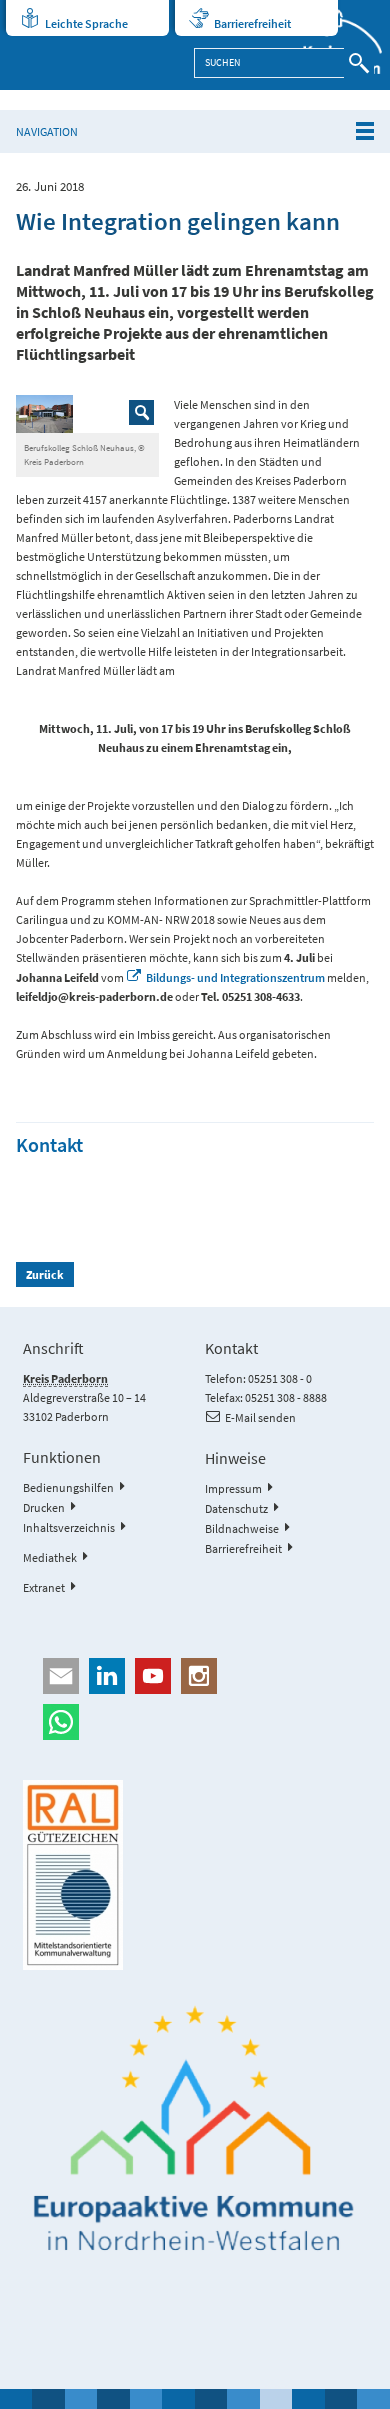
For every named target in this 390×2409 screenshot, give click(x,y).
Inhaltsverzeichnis (69, 1527)
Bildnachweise (242, 1528)
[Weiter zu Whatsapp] (194, 1722)
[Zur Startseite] (331, 45)
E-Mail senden (260, 1417)
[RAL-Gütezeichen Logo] (194, 1875)
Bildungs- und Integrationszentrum (235, 977)
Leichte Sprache (86, 23)
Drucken (44, 1507)
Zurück (45, 1274)
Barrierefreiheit (252, 23)
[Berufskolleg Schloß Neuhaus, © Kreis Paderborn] (88, 414)
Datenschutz (236, 1508)
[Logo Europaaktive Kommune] (194, 2129)
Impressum (233, 1488)
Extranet (44, 1587)
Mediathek (50, 1557)
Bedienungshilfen (68, 1487)
